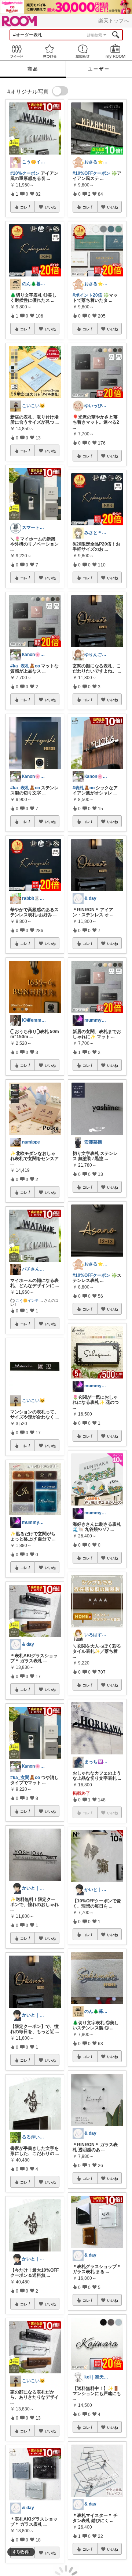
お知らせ (82, 51)
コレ (24, 207)
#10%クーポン (25, 173)
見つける (49, 51)
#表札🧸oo (84, 788)
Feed (16, 51)
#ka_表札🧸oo (25, 666)
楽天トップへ (114, 21)
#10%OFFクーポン (91, 173)
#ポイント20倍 (87, 295)
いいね (50, 207)
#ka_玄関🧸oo (25, 1778)
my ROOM (115, 51)
